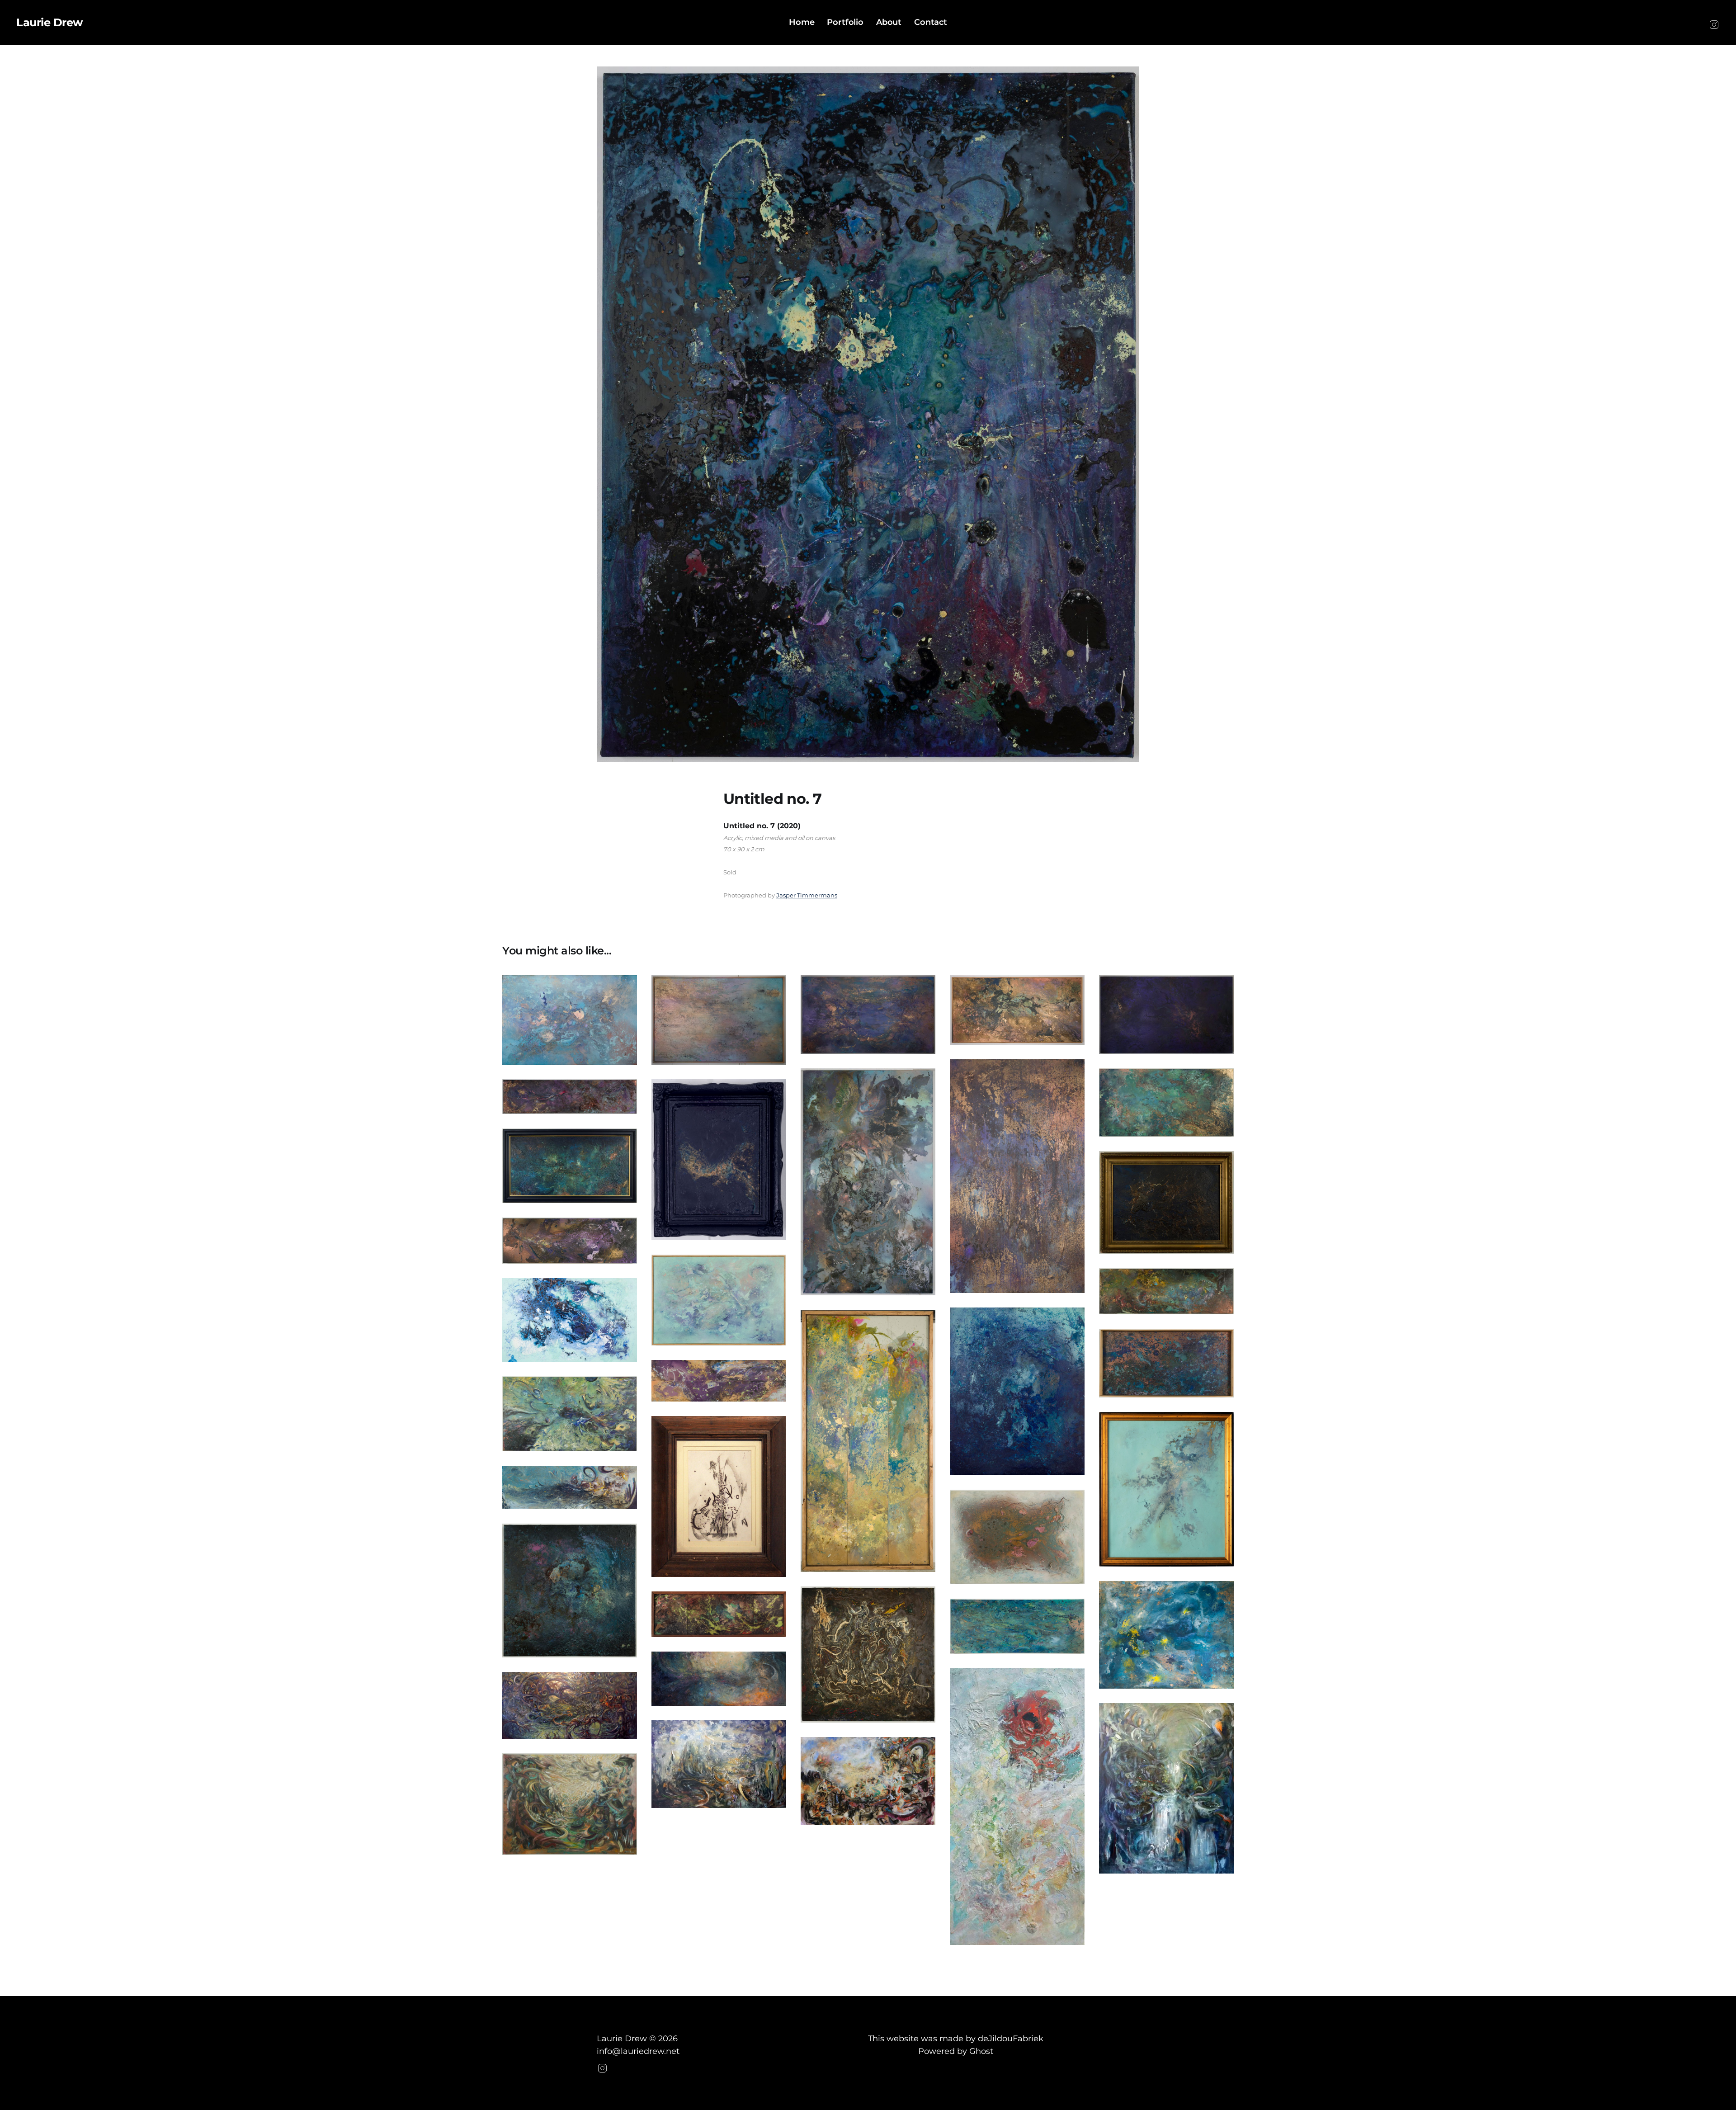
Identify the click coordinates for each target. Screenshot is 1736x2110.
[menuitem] (802, 22)
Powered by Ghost (956, 2051)
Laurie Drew (50, 23)
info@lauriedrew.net (638, 2051)
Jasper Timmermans (807, 895)
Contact (931, 22)
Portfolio (845, 22)
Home (802, 22)
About (889, 22)
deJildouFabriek (1011, 2039)
